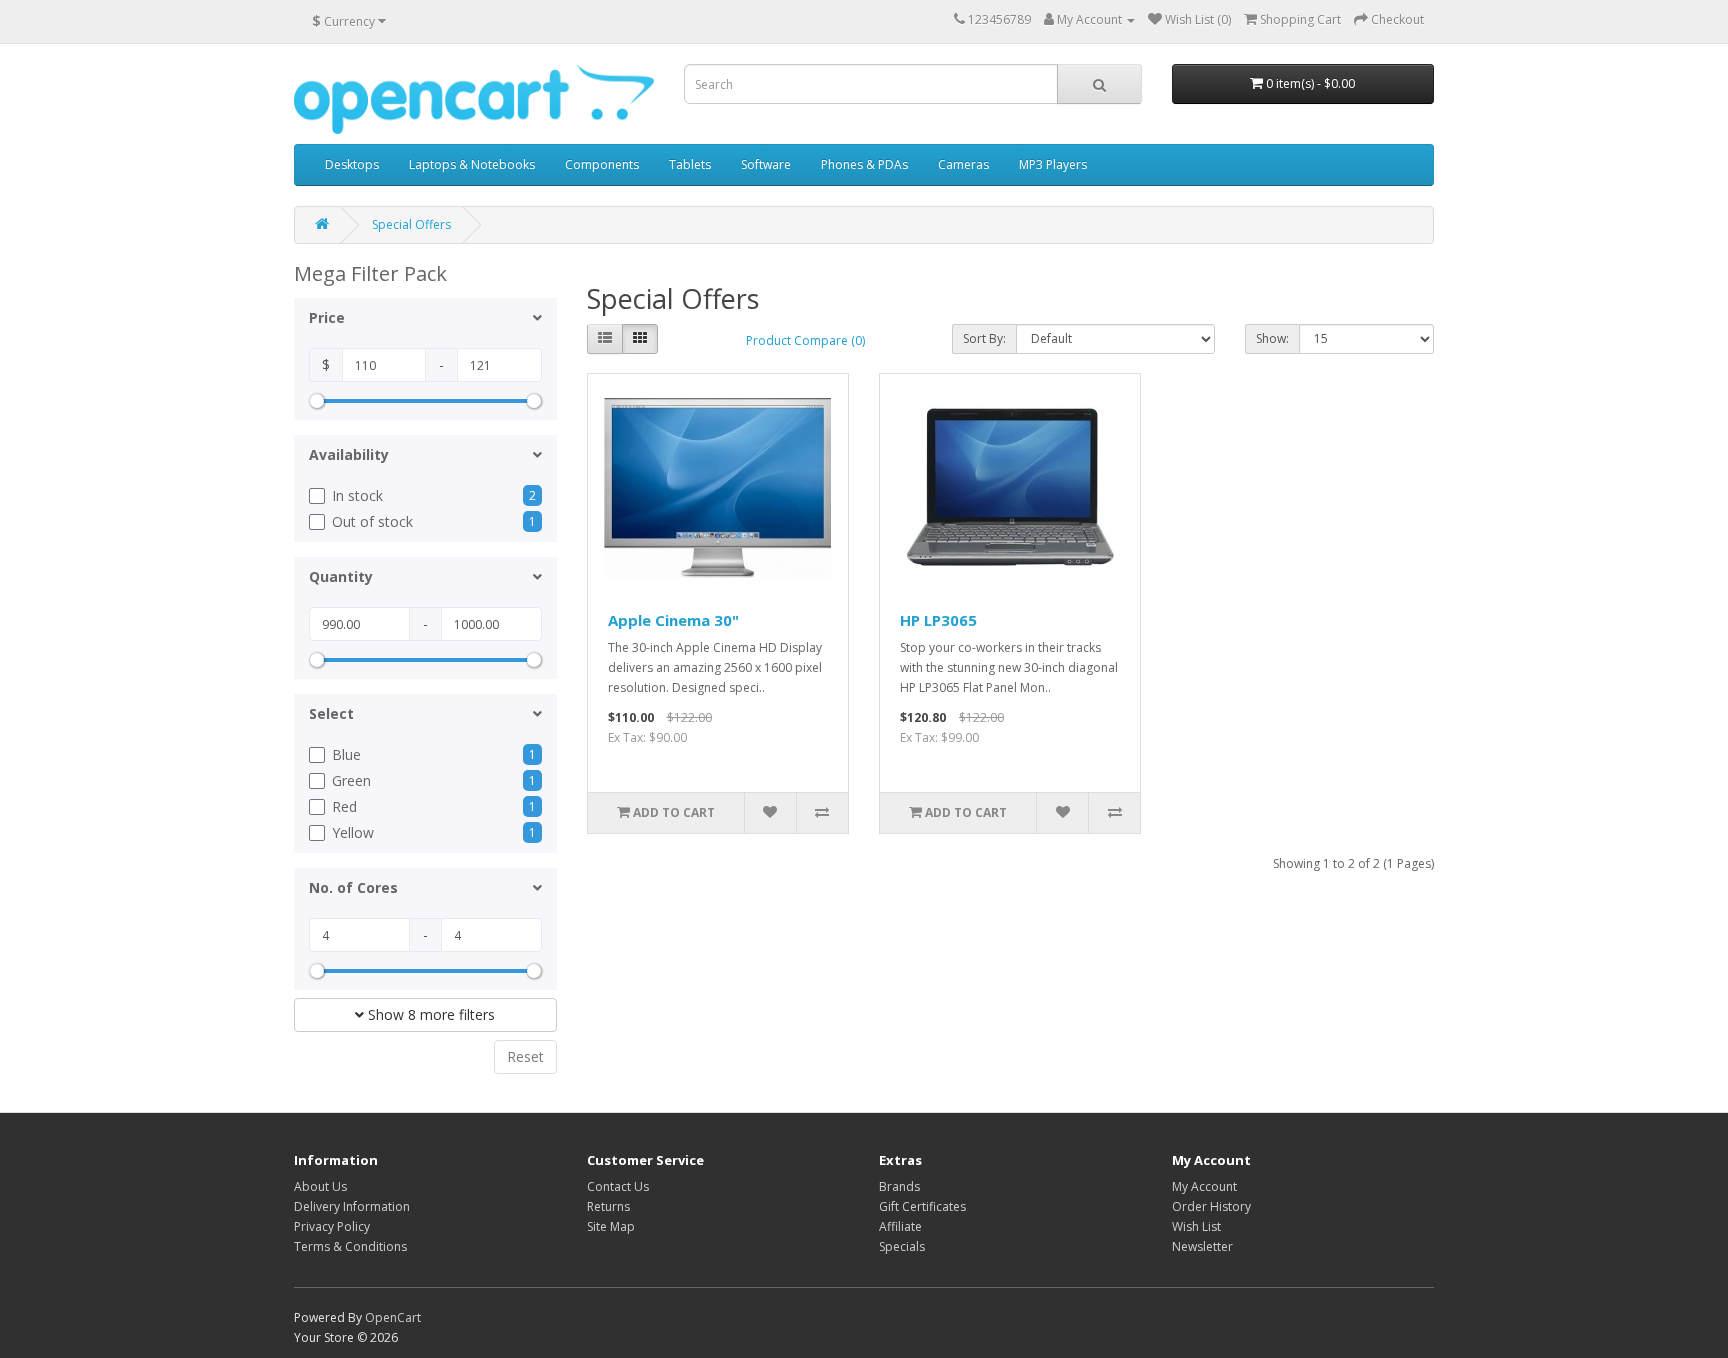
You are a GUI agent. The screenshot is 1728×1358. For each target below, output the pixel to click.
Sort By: (984, 338)
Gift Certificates (922, 1206)
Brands (899, 1186)
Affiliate (900, 1226)
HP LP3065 (938, 620)
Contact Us (618, 1186)
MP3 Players (1053, 164)
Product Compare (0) (805, 340)
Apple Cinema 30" (673, 620)
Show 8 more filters (429, 1014)
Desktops (352, 164)
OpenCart (393, 1317)
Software (766, 164)
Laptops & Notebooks (472, 164)
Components (602, 164)
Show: (1272, 338)
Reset (525, 1056)
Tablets (690, 164)
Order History (1211, 1206)
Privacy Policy (332, 1226)
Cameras (963, 164)
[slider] (317, 401)
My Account (1204, 1186)
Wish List (1196, 1226)
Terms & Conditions (350, 1246)
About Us (320, 1186)
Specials (902, 1246)
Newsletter (1202, 1246)
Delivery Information (352, 1206)
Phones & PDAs (864, 164)
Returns (608, 1206)
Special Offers (411, 224)
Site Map (611, 1226)
